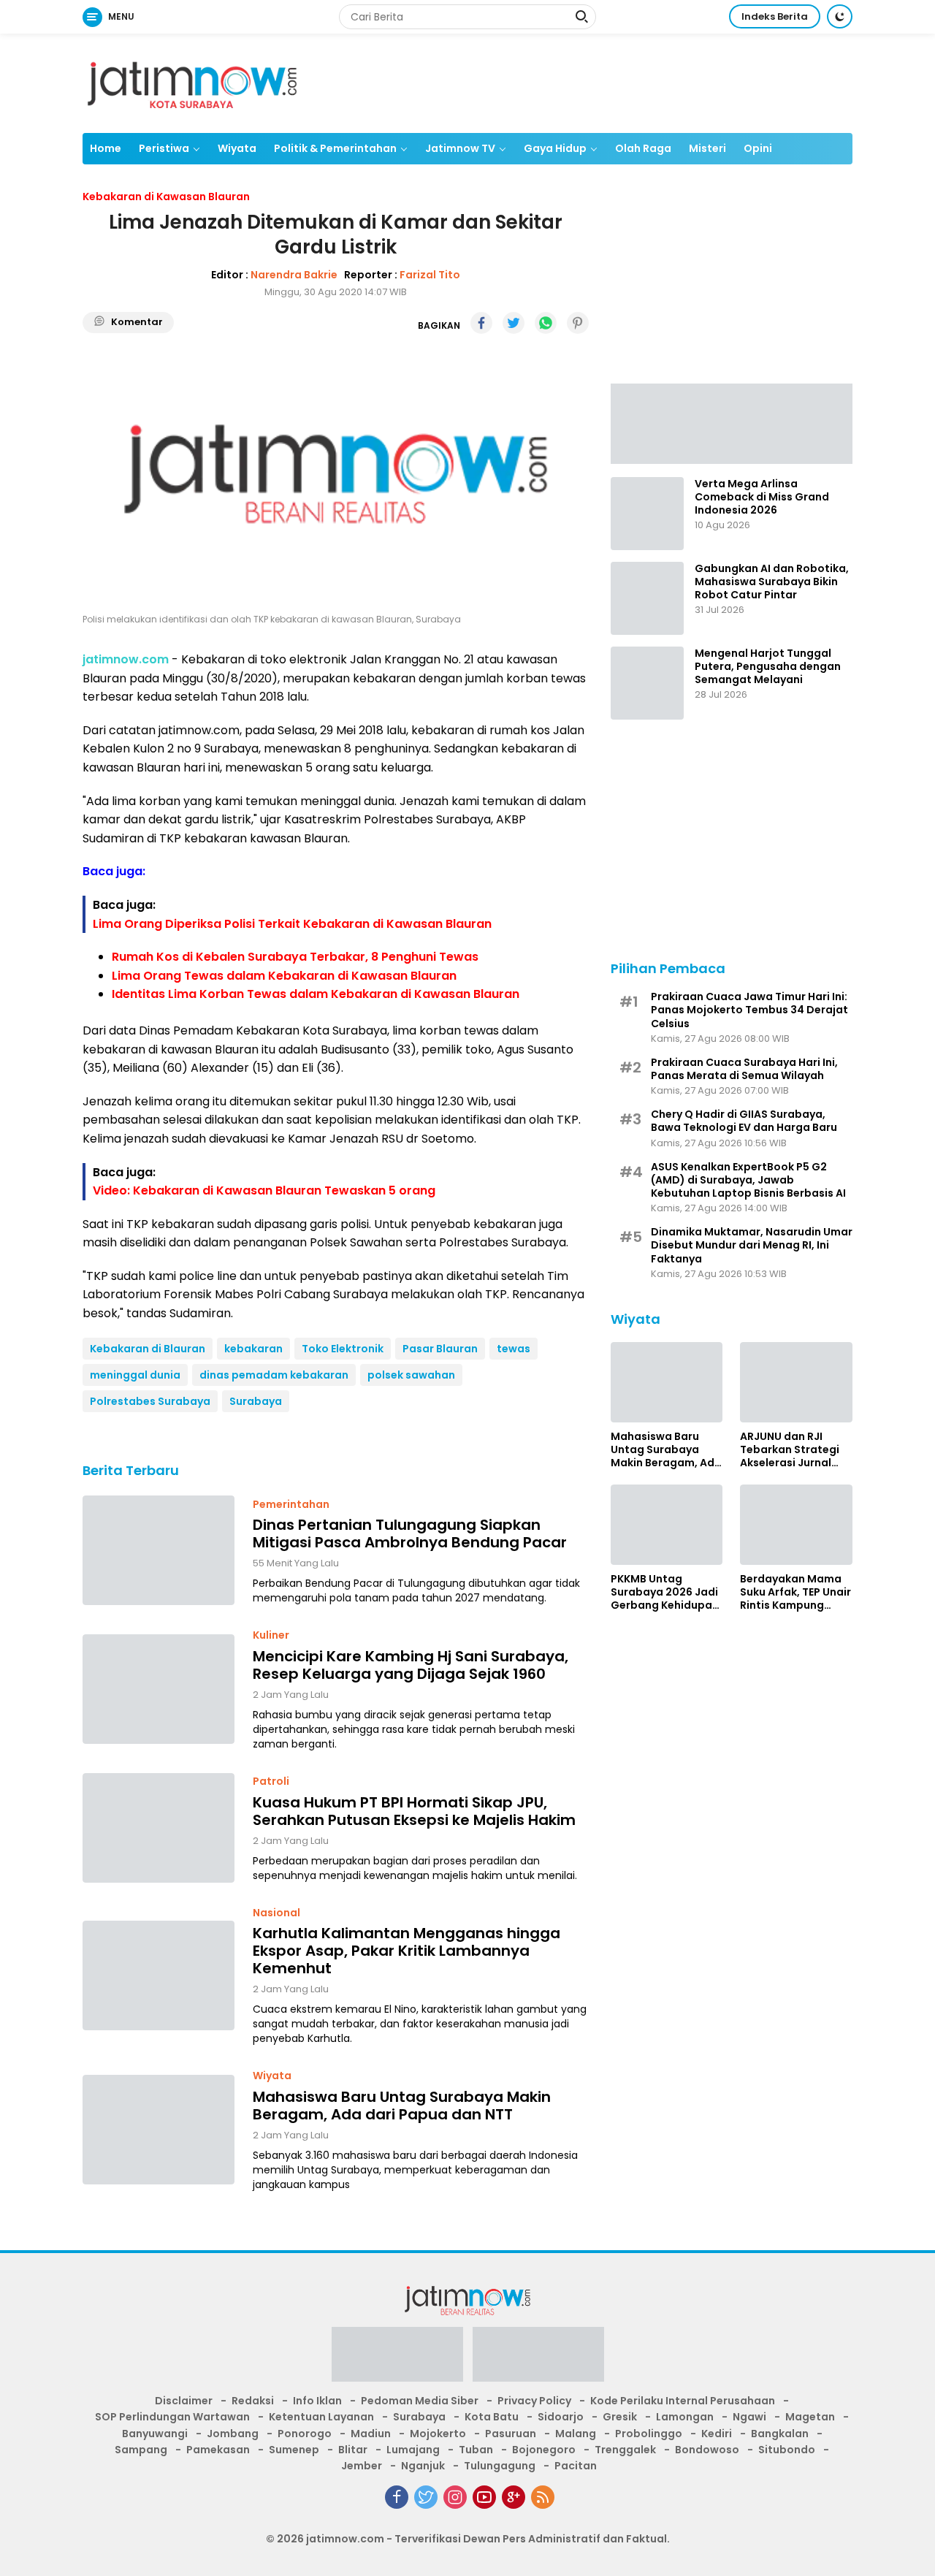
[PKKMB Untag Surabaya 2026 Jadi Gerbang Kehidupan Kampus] (667, 1525)
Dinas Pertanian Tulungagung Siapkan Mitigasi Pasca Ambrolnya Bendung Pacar (410, 1533)
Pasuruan (511, 2434)
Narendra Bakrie (294, 275)
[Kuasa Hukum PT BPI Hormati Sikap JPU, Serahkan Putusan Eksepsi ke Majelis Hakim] (159, 1828)
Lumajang (413, 2450)
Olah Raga (643, 148)
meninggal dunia (135, 1375)
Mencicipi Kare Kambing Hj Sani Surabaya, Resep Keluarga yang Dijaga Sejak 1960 (411, 1665)
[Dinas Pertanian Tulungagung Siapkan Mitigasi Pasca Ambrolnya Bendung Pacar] (159, 1550)
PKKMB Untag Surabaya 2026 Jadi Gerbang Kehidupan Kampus (665, 1592)
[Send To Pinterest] (578, 323)
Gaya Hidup (555, 148)
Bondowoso (707, 2450)
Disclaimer (184, 2401)
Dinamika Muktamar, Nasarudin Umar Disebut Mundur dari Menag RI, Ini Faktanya (752, 1245)
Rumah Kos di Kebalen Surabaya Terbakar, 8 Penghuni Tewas (295, 957)
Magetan (810, 2417)
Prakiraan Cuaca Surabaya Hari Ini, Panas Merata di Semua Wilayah (744, 1069)
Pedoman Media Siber (420, 2401)
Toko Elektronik (343, 1349)
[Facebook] (397, 2497)
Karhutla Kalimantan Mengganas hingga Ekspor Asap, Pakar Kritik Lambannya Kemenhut (407, 1951)
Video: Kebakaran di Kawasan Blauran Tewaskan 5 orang (264, 1190)
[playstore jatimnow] (397, 2359)
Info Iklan (317, 2401)
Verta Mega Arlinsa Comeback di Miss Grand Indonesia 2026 (762, 497)
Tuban (476, 2450)
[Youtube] (484, 2497)
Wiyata (237, 148)
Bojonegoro (544, 2450)
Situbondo (787, 2450)
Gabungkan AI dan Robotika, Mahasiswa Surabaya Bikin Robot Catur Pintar (772, 582)
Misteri (707, 148)
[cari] (581, 18)
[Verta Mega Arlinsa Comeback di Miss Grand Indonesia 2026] (647, 514)
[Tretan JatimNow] (732, 422)
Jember (362, 2466)
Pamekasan (218, 2450)
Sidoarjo (561, 2417)
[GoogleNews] (514, 2497)
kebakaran (253, 1349)
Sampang (141, 2450)
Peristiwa (164, 148)
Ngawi (749, 2417)
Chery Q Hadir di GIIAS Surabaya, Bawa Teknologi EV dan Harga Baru (744, 1121)
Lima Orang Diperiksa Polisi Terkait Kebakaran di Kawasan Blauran (292, 924)
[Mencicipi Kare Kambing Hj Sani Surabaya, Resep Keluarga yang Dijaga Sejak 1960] (159, 1689)
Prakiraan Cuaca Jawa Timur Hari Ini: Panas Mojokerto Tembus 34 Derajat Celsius (749, 1010)
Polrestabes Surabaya (150, 1401)
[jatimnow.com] (192, 83)
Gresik (620, 2417)
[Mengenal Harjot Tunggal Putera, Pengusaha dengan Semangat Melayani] (647, 683)
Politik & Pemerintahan (335, 148)
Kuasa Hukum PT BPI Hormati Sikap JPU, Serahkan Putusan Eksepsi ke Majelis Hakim (414, 1811)
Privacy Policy (534, 2401)
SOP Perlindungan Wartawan (172, 2417)
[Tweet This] (514, 323)
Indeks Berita (775, 16)
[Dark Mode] (840, 16)
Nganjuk (423, 2466)
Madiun (371, 2434)
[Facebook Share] (481, 323)
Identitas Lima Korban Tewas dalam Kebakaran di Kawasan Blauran (316, 994)
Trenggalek (625, 2450)
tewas (514, 1349)
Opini (758, 148)
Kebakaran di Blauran (148, 1349)
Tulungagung (500, 2466)
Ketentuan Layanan (321, 2417)
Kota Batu (492, 2417)
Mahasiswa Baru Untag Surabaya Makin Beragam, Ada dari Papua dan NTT (402, 2106)
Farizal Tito (430, 275)
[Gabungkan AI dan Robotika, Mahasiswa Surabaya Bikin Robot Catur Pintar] (647, 598)
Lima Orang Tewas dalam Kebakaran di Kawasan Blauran (284, 976)
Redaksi (253, 2401)
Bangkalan (780, 2434)
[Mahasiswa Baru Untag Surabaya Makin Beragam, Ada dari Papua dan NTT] (159, 2130)
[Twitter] (426, 2497)
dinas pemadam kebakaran (274, 1375)
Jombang (233, 2434)
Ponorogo (305, 2434)
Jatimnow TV (460, 148)
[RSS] (543, 2497)
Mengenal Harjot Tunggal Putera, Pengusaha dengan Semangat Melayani (768, 667)
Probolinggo (649, 2434)
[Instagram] (455, 2497)
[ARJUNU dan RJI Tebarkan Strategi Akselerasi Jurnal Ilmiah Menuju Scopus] (796, 1382)
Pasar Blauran (440, 1349)
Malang (576, 2434)
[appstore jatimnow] (538, 2359)
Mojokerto (438, 2434)
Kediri (717, 2434)
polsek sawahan (411, 1375)
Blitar (353, 2450)
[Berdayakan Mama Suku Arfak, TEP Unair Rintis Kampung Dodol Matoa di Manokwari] (796, 1525)
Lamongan (685, 2417)
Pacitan (576, 2466)
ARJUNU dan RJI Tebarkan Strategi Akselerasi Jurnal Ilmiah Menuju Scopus (790, 1450)
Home (106, 148)
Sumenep (294, 2450)
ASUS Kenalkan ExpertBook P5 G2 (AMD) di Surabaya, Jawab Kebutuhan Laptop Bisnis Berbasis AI (748, 1180)
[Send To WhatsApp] (546, 323)
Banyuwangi (155, 2434)
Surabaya (256, 1401)
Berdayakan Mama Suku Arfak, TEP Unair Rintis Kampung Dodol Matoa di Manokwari (795, 1592)
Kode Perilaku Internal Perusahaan (683, 2401)
